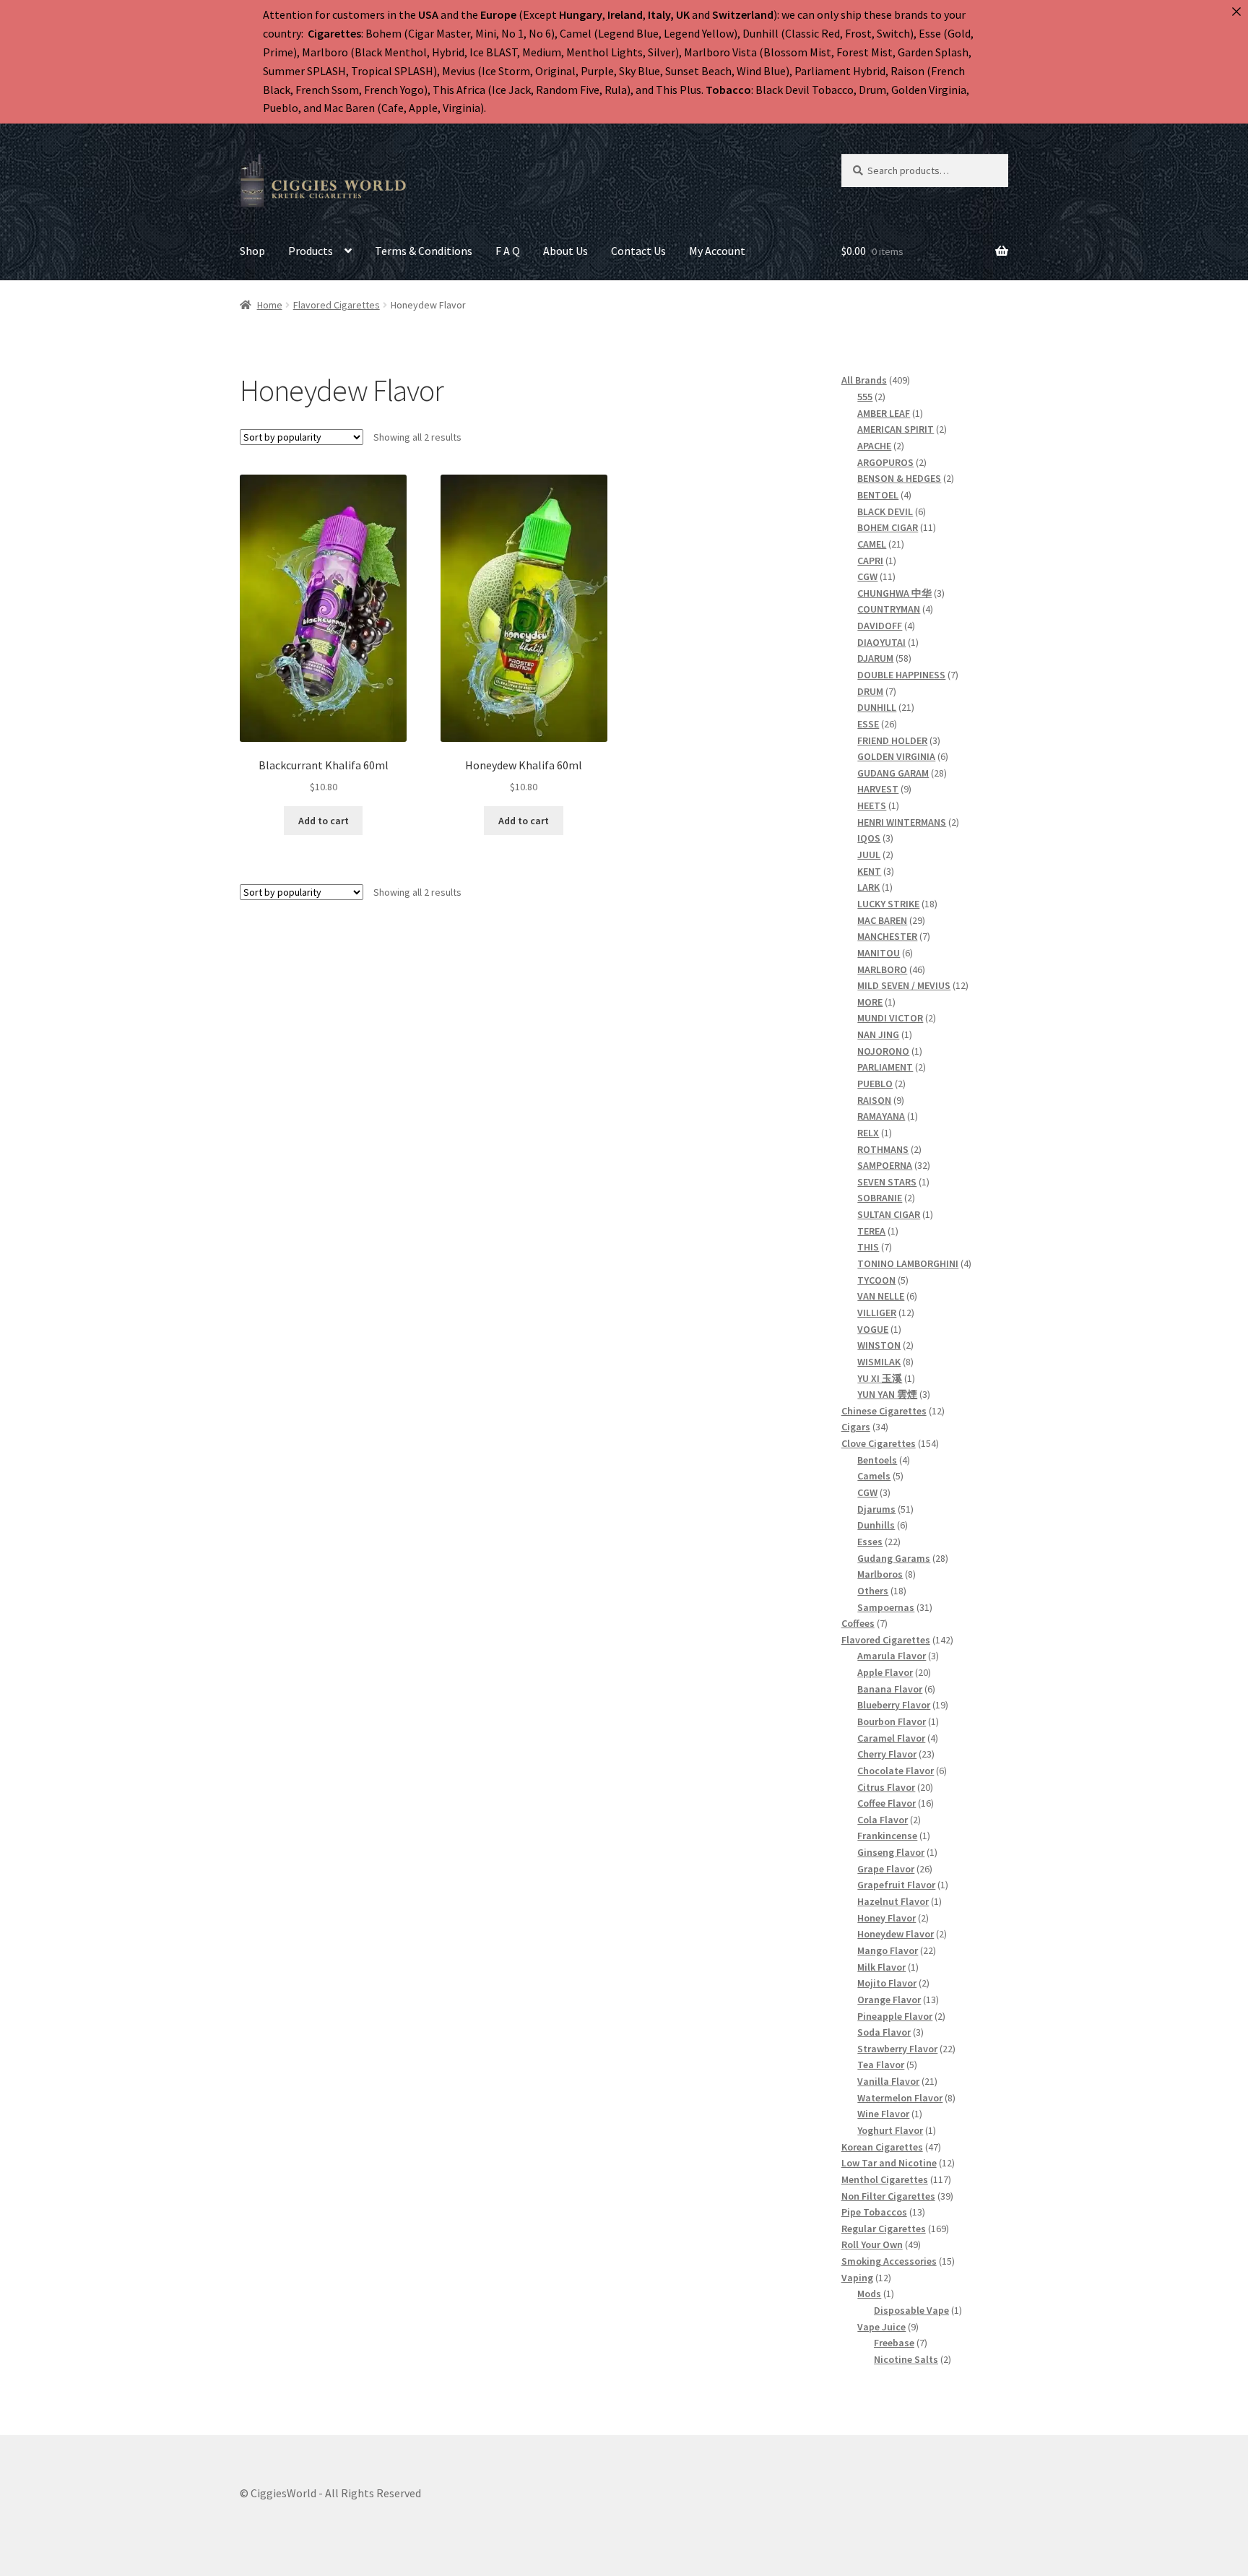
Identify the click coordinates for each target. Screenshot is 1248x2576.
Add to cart (324, 821)
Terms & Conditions (424, 251)
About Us (565, 251)
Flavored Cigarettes (337, 305)
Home (270, 305)
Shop (252, 251)
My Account (717, 251)
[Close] (1236, 12)
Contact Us (638, 251)
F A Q (508, 251)
